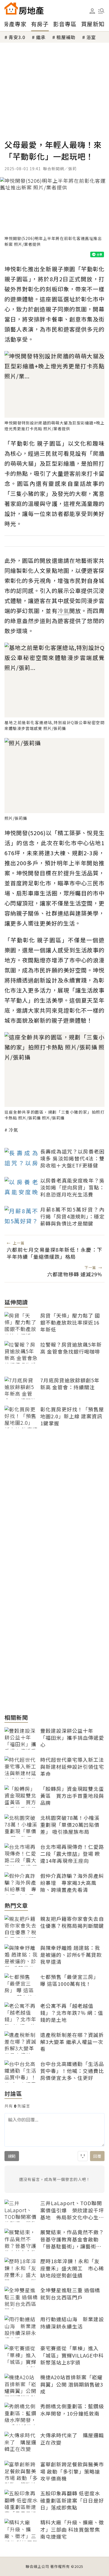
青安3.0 (17, 37)
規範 (12, 2156)
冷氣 (13, 1130)
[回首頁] (24, 8)
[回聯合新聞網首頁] (11, 8)
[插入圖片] (83, 2156)
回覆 (97, 2156)
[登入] (92, 11)
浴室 (91, 37)
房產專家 (15, 24)
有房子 (40, 24)
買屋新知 (93, 24)
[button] (101, 11)
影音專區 (65, 24)
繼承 (41, 37)
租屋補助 (66, 37)
